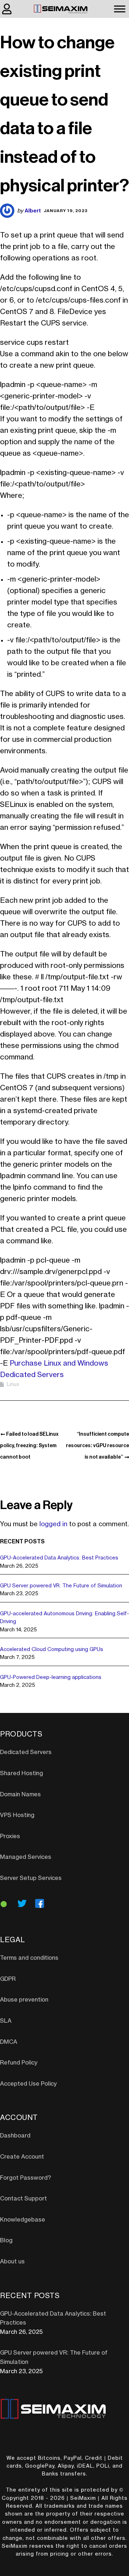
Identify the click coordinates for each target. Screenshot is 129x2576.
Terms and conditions (29, 1958)
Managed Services (26, 1857)
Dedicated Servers (26, 1752)
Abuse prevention (24, 2000)
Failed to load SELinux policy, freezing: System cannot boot (29, 1445)
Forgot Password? (25, 2178)
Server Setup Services (31, 1878)
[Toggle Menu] (120, 9)
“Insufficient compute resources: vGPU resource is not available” (97, 1445)
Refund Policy (19, 2063)
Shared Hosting (21, 1773)
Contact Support (23, 2199)
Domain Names (20, 1794)
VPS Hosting (17, 1815)
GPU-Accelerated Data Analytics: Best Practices (59, 1558)
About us (12, 2262)
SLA (6, 2021)
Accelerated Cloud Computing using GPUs (52, 1650)
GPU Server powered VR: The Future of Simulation (61, 1586)
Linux (13, 1385)
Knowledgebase (23, 2220)
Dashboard (15, 2136)
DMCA (9, 2042)
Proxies (10, 1836)
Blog (6, 2240)
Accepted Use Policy (28, 2084)
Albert (33, 210)
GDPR (8, 1979)
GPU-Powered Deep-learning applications (51, 1678)
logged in (53, 1524)
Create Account (22, 2157)
